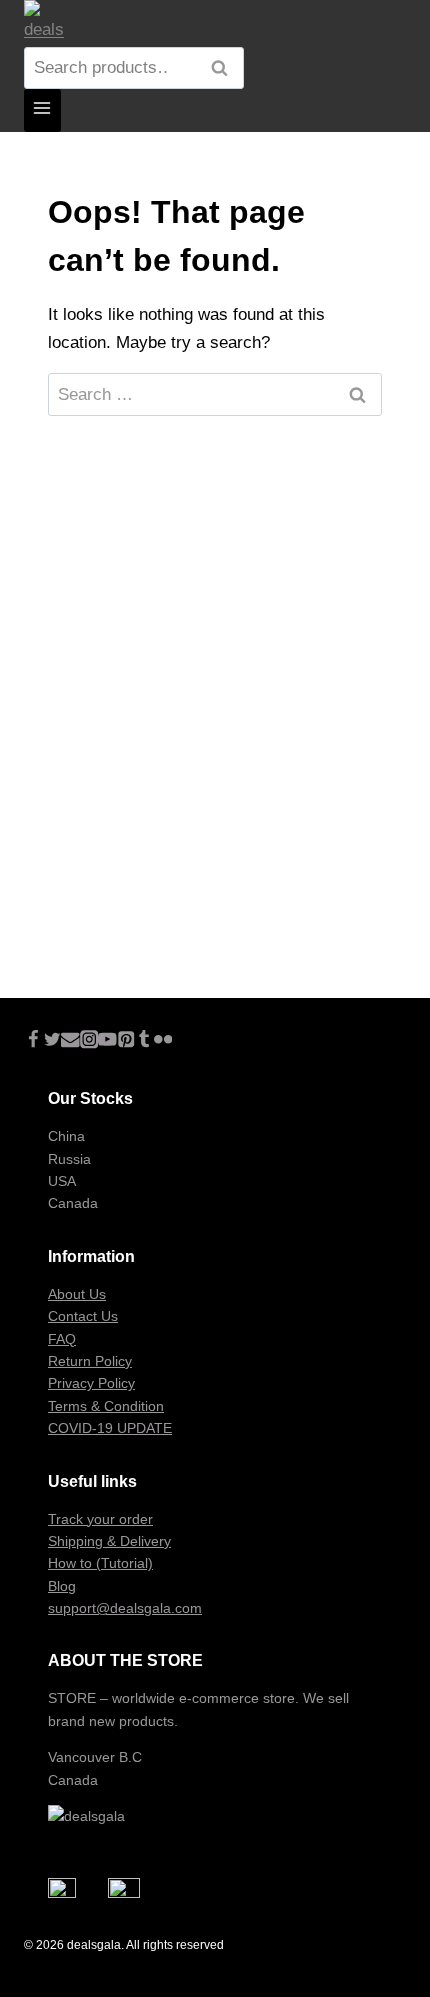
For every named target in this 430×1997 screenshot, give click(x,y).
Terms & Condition (106, 1406)
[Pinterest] (126, 1042)
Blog (62, 1586)
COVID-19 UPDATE (110, 1428)
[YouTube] (107, 1042)
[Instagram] (89, 1042)
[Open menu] (42, 110)
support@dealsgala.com (125, 1608)
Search (225, 69)
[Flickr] (163, 1042)
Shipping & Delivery (109, 1541)
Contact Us (83, 1316)
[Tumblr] (144, 1042)
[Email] (70, 1042)
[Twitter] (52, 1042)
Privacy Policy (91, 1383)
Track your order (100, 1519)
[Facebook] (33, 1042)
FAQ (62, 1339)
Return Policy (90, 1361)
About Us (77, 1294)
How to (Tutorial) (100, 1563)
